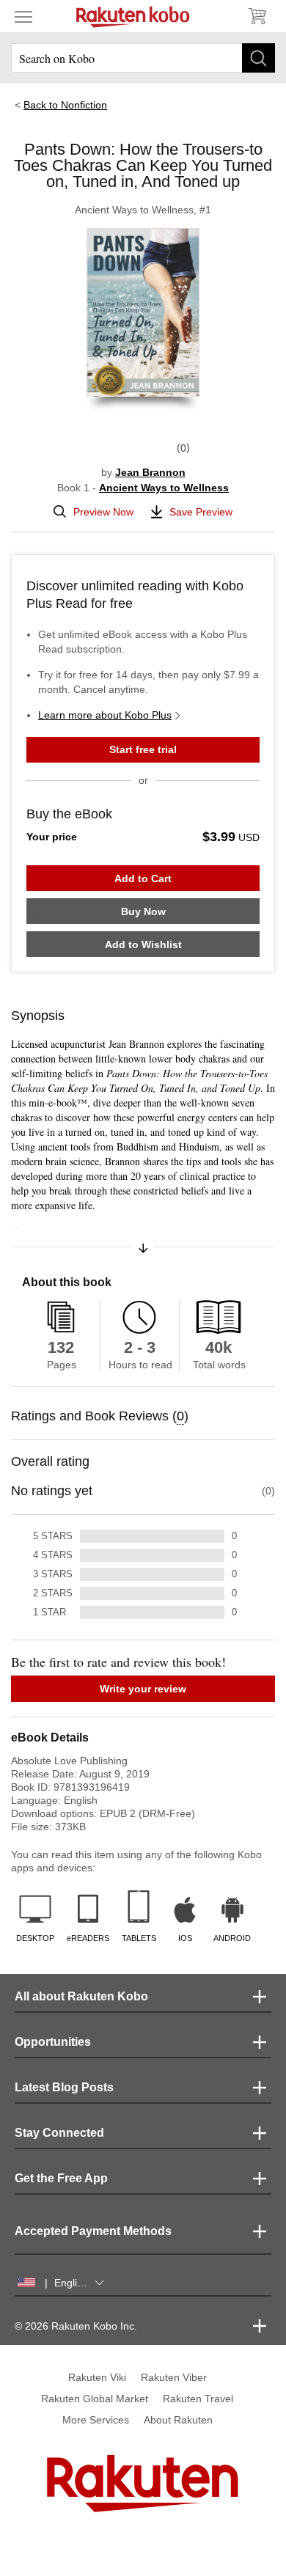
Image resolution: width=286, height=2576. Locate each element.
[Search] (258, 58)
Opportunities (53, 2042)
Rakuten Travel (198, 2399)
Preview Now (103, 512)
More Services (96, 2420)
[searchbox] (143, 58)
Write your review (143, 1689)
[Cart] (257, 16)
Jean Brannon (150, 472)
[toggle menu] (23, 16)
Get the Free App (61, 2178)
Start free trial (143, 749)
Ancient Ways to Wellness (164, 488)
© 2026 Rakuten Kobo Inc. (76, 2326)
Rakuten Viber (174, 2377)
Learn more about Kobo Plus (105, 715)
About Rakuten (178, 2420)
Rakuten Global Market (95, 2399)
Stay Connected (59, 2133)
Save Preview (201, 512)
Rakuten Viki (97, 2377)
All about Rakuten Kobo (81, 1996)
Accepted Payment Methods (93, 2231)
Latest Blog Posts (64, 2087)
